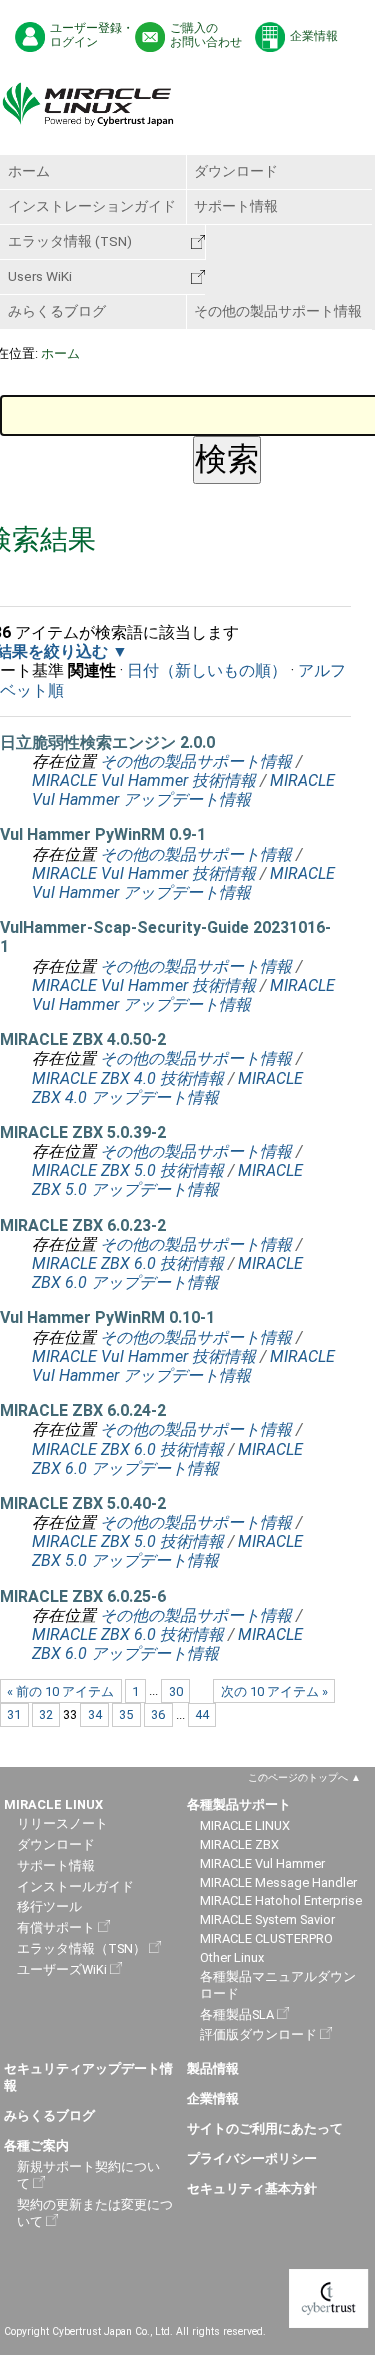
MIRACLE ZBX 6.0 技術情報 (128, 1263)
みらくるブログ (57, 311)
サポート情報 (236, 206)
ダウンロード (236, 171)
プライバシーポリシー (252, 2158)
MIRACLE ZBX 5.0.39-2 (83, 1132)
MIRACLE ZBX (239, 1844)
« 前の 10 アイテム (60, 1691)
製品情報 (213, 2068)
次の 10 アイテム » (274, 1691)
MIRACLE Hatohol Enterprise (281, 1900)
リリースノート (62, 1823)
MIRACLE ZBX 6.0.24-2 (83, 1410)
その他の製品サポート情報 (278, 311)
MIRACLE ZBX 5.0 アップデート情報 (167, 1180)
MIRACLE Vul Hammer (262, 1863)
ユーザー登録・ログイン (92, 35)
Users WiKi (40, 276)
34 (95, 1714)
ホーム (29, 171)
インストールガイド (75, 1886)
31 (14, 1714)
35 (126, 1714)
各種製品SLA (237, 2014)
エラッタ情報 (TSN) (70, 241)
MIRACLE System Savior (267, 1919)
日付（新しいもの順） (207, 670)
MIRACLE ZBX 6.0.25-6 (83, 1596)
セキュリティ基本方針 (252, 2188)
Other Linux (232, 1957)
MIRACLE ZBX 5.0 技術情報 (128, 1170)
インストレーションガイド (92, 206)
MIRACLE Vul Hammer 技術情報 (144, 780)
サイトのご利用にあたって (265, 2128)
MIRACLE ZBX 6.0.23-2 (83, 1225)
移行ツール (49, 1906)
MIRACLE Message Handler (278, 1882)
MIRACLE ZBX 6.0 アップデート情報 (167, 1273)
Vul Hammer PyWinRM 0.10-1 (107, 1317)
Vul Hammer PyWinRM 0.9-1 (103, 834)
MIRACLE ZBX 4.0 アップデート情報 (167, 1088)
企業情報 (314, 36)
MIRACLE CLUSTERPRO (266, 1938)
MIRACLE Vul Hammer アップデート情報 (183, 790)
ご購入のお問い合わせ (206, 35)
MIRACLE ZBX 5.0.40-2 (83, 1503)
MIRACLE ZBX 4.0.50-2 (83, 1039)
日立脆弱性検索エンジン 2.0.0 (107, 742)
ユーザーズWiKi (62, 1969)
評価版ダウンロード (258, 2034)
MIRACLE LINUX (245, 1825)
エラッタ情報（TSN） (81, 1948)
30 (176, 1691)
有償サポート (56, 1927)
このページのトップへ (298, 1777)
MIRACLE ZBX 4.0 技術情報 (128, 1078)
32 (46, 1714)
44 (202, 1714)
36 (158, 1714)
